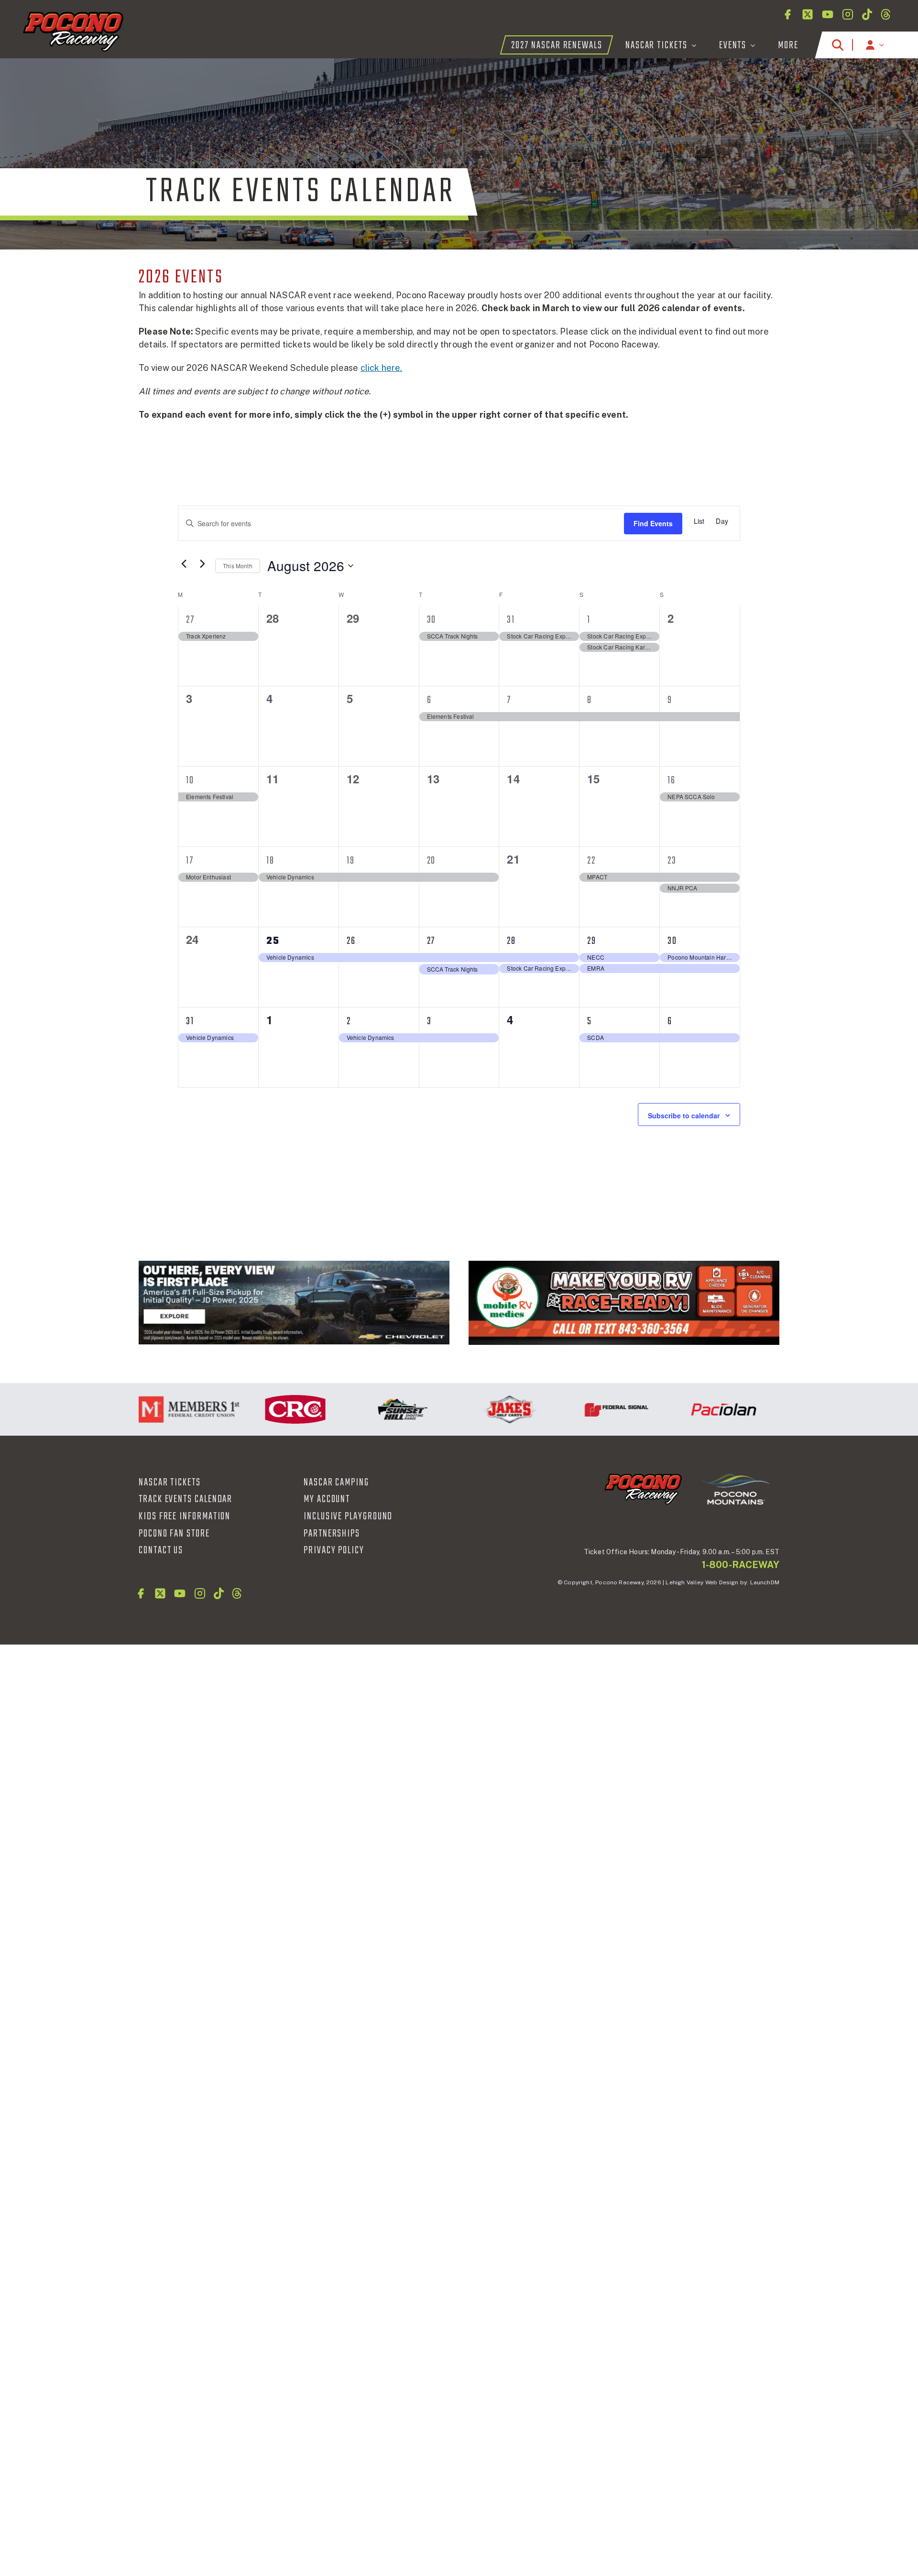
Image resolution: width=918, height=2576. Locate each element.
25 (273, 941)
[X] (808, 14)
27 (190, 620)
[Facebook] (787, 14)
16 (672, 780)
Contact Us (161, 1550)
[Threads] (886, 14)
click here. (382, 368)
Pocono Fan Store (174, 1534)
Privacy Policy (334, 1550)
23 (672, 861)
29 (592, 941)
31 (511, 620)
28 (511, 941)
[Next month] (202, 563)
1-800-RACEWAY (741, 1565)
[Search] (838, 45)
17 (190, 861)
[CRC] (255, 1409)
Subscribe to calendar (684, 1115)
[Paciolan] (684, 1409)
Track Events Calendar (186, 1499)
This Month (238, 566)
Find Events (653, 523)
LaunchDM (765, 1582)
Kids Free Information (185, 1516)
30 (432, 620)
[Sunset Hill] (362, 1409)
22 (591, 861)
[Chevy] (294, 1303)
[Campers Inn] (624, 1303)
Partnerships (332, 1534)
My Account (327, 1499)
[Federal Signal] (577, 1409)
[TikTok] (867, 14)
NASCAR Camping (336, 1483)
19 (351, 861)
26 (351, 941)
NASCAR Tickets (170, 1483)
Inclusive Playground (348, 1516)
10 (190, 780)
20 (432, 861)
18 (270, 861)
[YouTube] (828, 14)
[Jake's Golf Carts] (470, 1409)
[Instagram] (848, 14)
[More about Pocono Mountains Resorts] (735, 1489)
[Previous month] (184, 563)
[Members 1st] (148, 1409)
